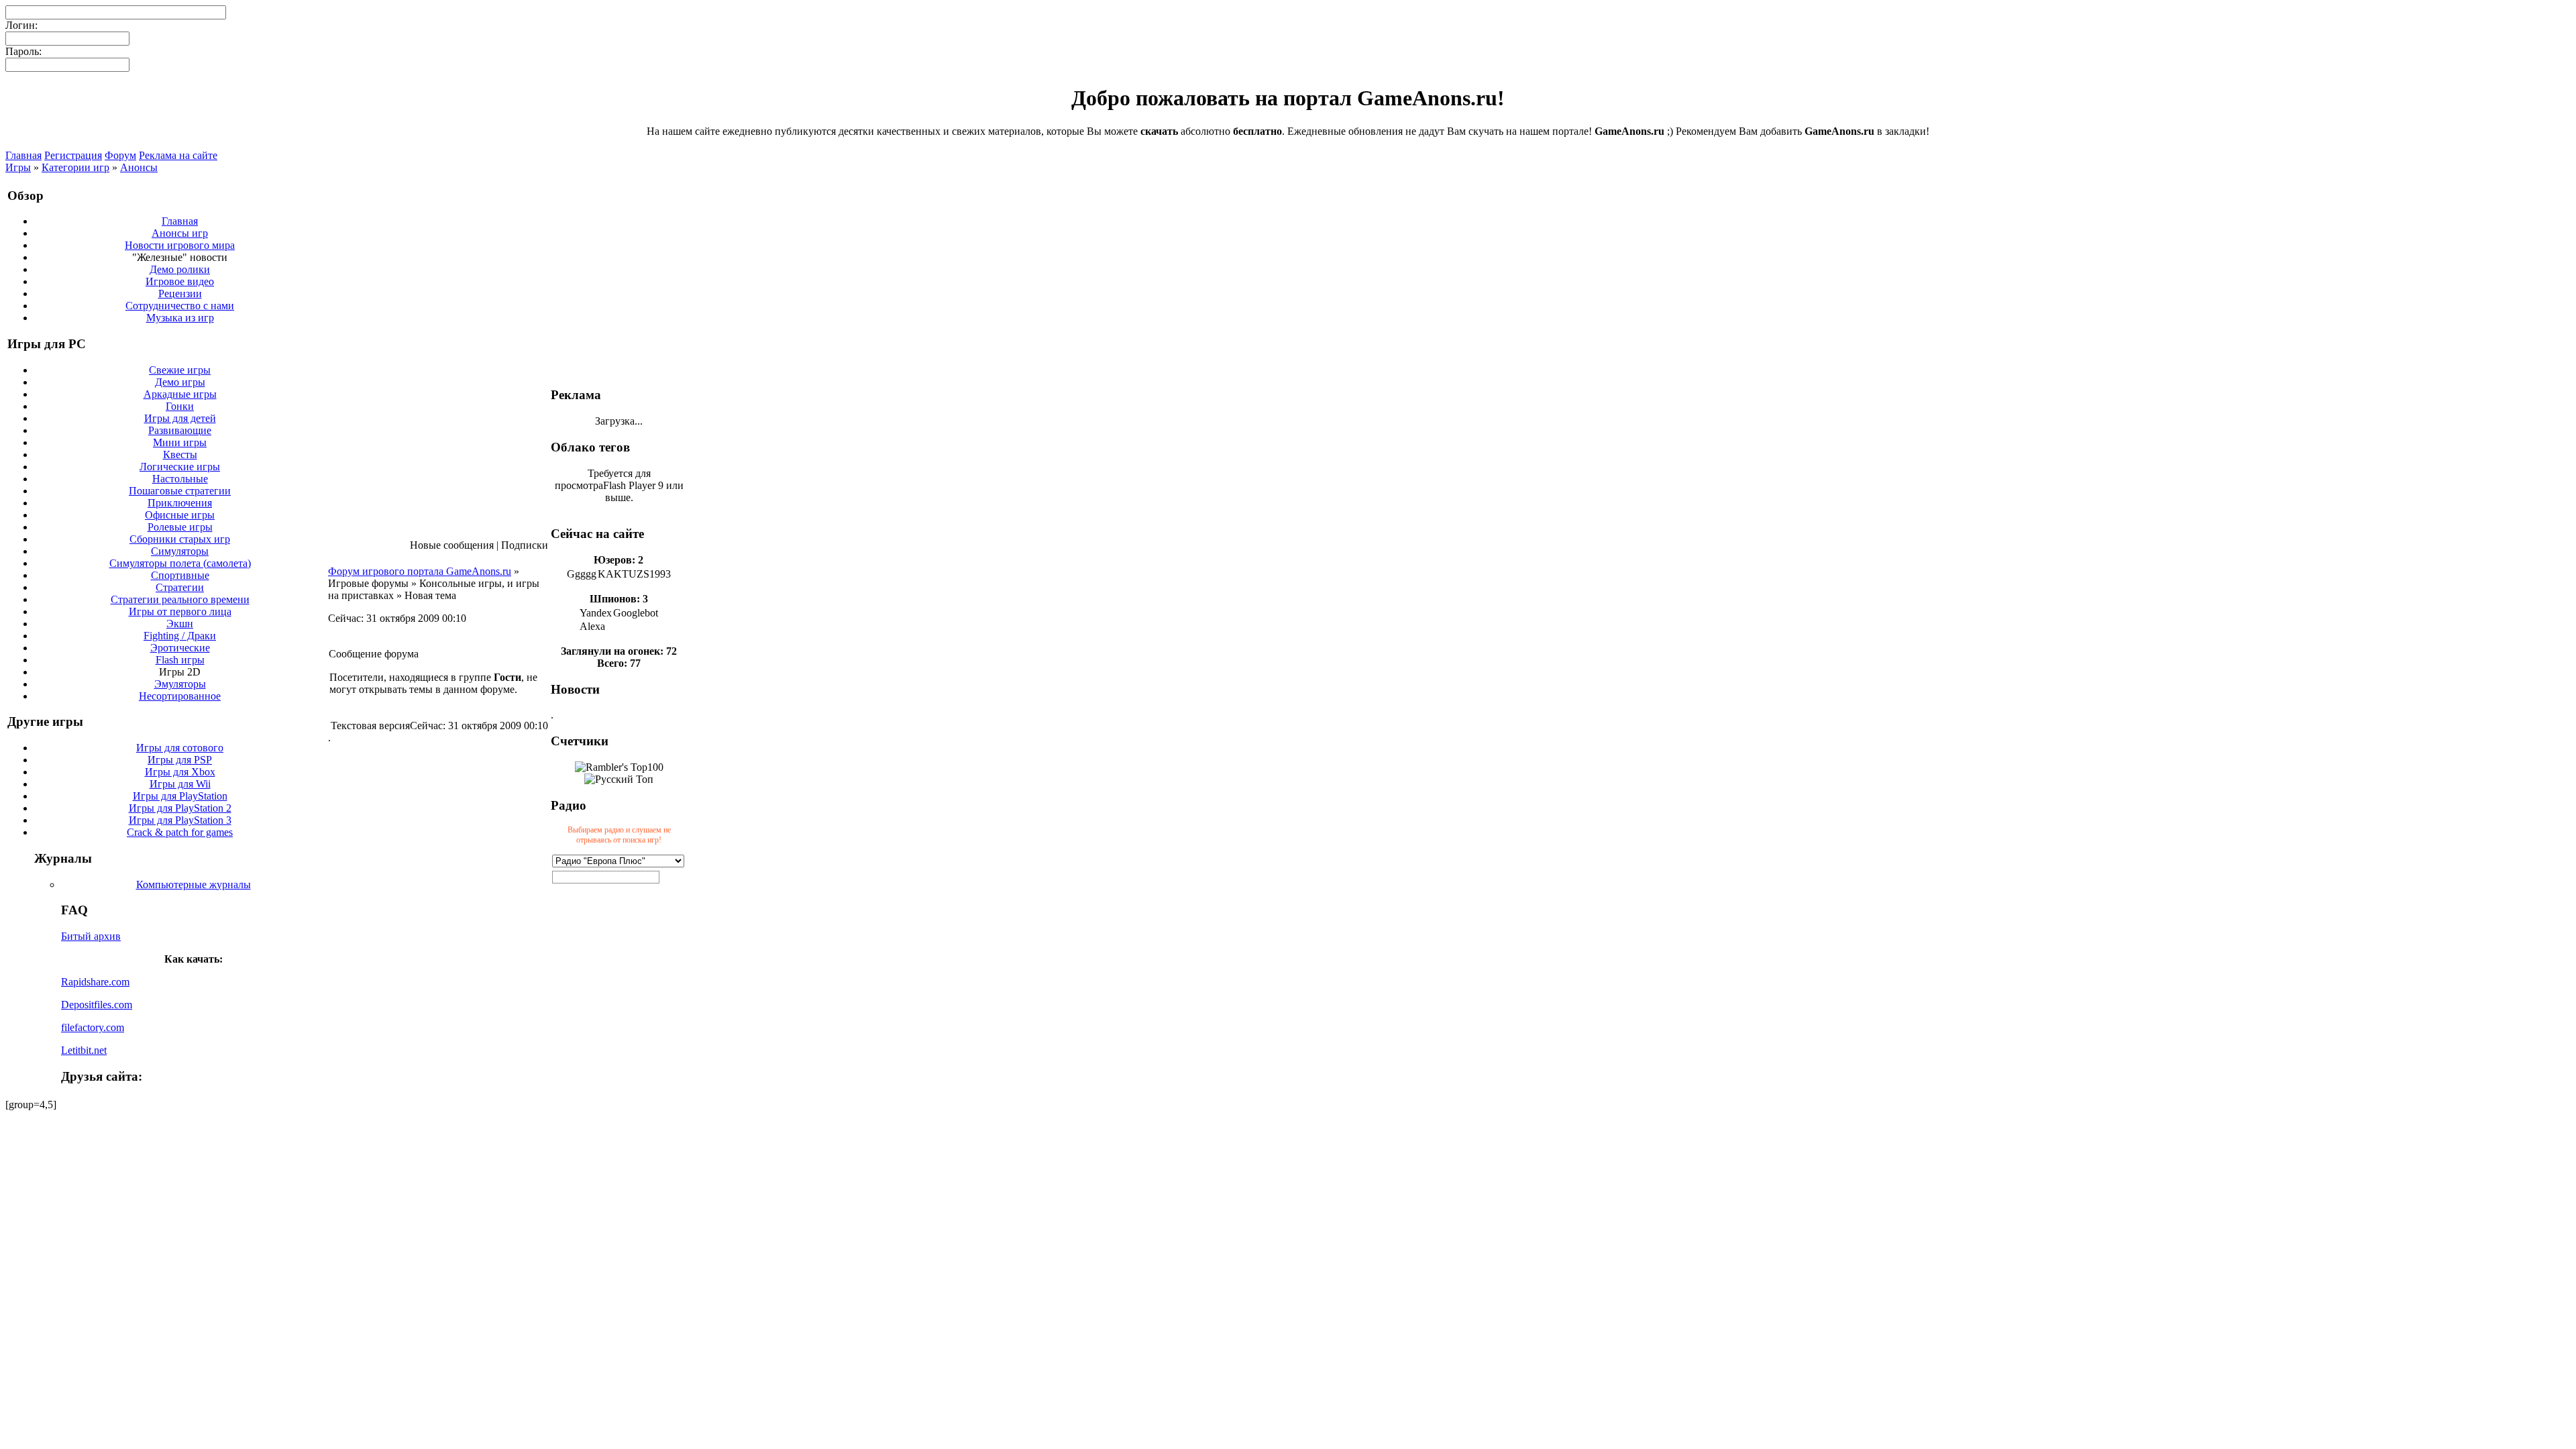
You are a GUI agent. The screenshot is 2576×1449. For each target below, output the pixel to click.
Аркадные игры (180, 394)
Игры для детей (180, 418)
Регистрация (73, 155)
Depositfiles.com (97, 1005)
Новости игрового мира (180, 245)
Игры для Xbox (180, 772)
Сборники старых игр (180, 539)
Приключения (180, 503)
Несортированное (180, 696)
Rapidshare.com (95, 982)
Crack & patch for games (180, 832)
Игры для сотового (180, 748)
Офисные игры (180, 515)
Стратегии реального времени (180, 599)
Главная (23, 155)
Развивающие (180, 430)
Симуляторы (180, 551)
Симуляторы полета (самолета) (180, 563)
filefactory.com (93, 1027)
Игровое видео (180, 281)
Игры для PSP (180, 760)
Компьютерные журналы (194, 884)
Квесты (180, 454)
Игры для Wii (180, 784)
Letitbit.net (84, 1050)
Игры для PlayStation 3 (180, 820)
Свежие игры (180, 370)
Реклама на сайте (178, 155)
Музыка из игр (180, 318)
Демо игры (180, 382)
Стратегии (180, 587)
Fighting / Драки (180, 636)
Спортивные (180, 575)
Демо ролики (180, 269)
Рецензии (180, 293)
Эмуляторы (180, 684)
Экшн (180, 624)
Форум (120, 155)
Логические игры (180, 467)
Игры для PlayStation (180, 796)
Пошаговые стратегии (180, 491)
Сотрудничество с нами (180, 306)
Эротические (180, 648)
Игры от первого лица (180, 611)
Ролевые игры (180, 527)
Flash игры (180, 660)
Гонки (180, 406)
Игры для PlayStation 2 (180, 808)
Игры (18, 167)
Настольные (180, 479)
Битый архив (91, 936)
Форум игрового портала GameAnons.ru (420, 571)
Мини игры (180, 442)
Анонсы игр (180, 233)
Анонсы (139, 167)
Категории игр (75, 167)
